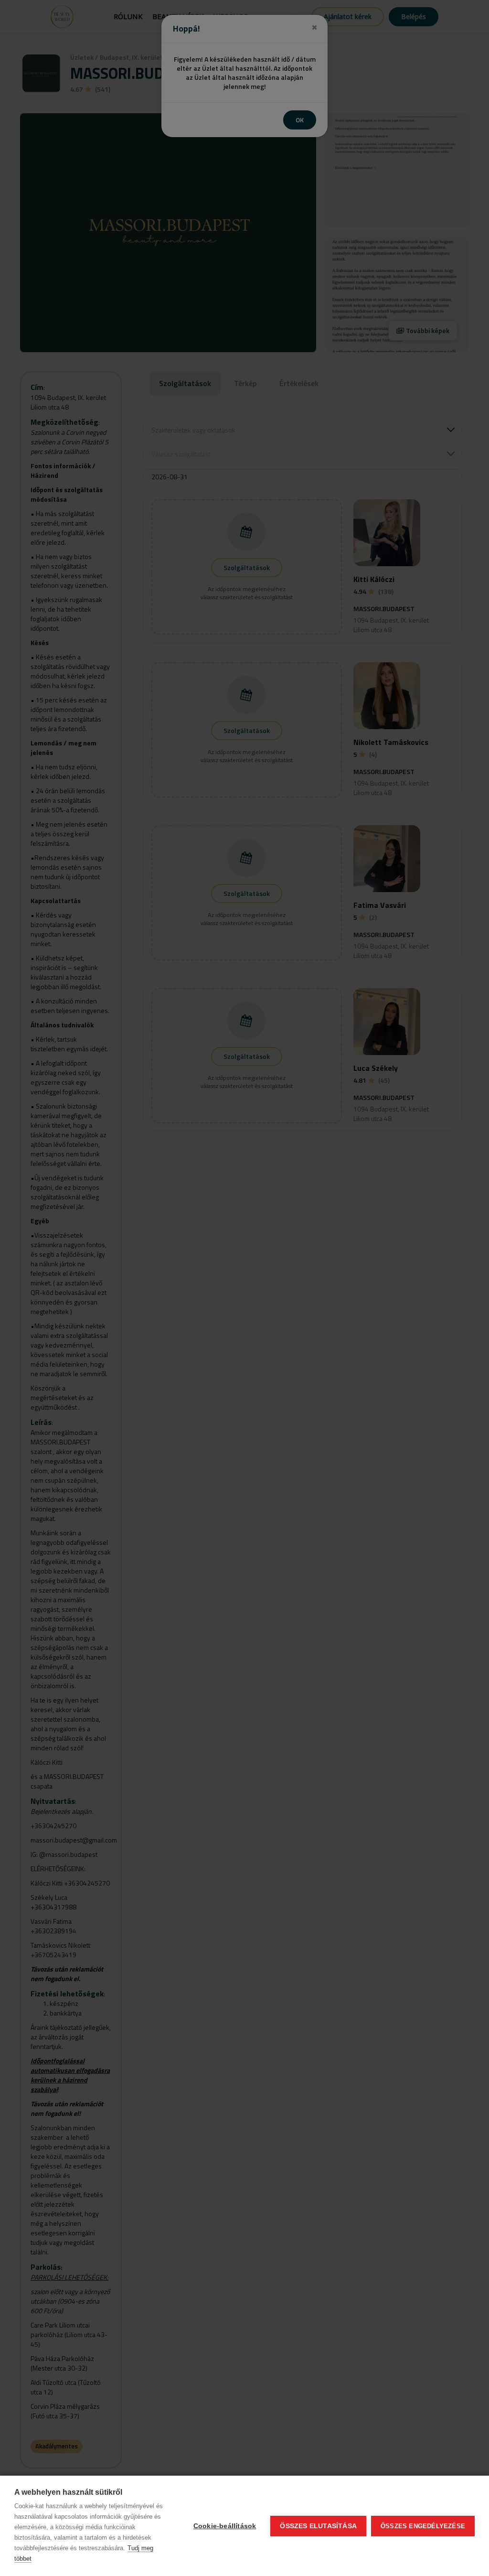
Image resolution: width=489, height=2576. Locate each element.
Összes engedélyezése (423, 2526)
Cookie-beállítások (225, 2526)
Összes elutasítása (318, 2526)
